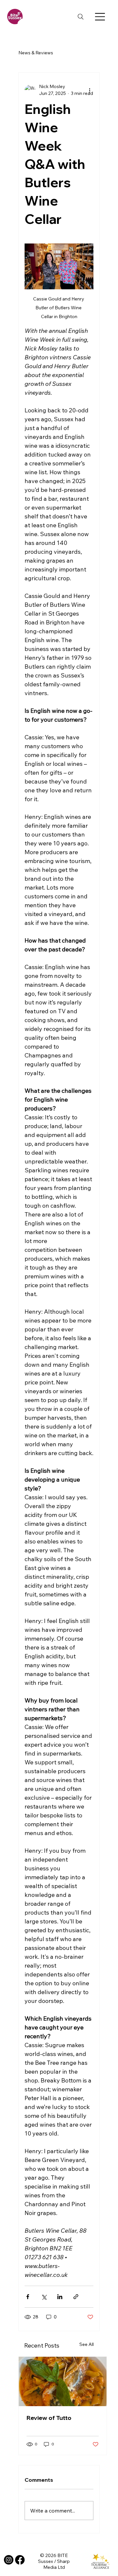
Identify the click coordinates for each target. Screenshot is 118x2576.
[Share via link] (76, 2297)
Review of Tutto (49, 2418)
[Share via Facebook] (28, 2297)
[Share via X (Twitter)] (44, 2297)
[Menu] (100, 17)
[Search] (81, 17)
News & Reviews (36, 53)
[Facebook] (20, 2560)
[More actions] (89, 90)
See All (87, 2344)
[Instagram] (9, 2560)
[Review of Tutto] (63, 2381)
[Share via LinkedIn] (60, 2297)
